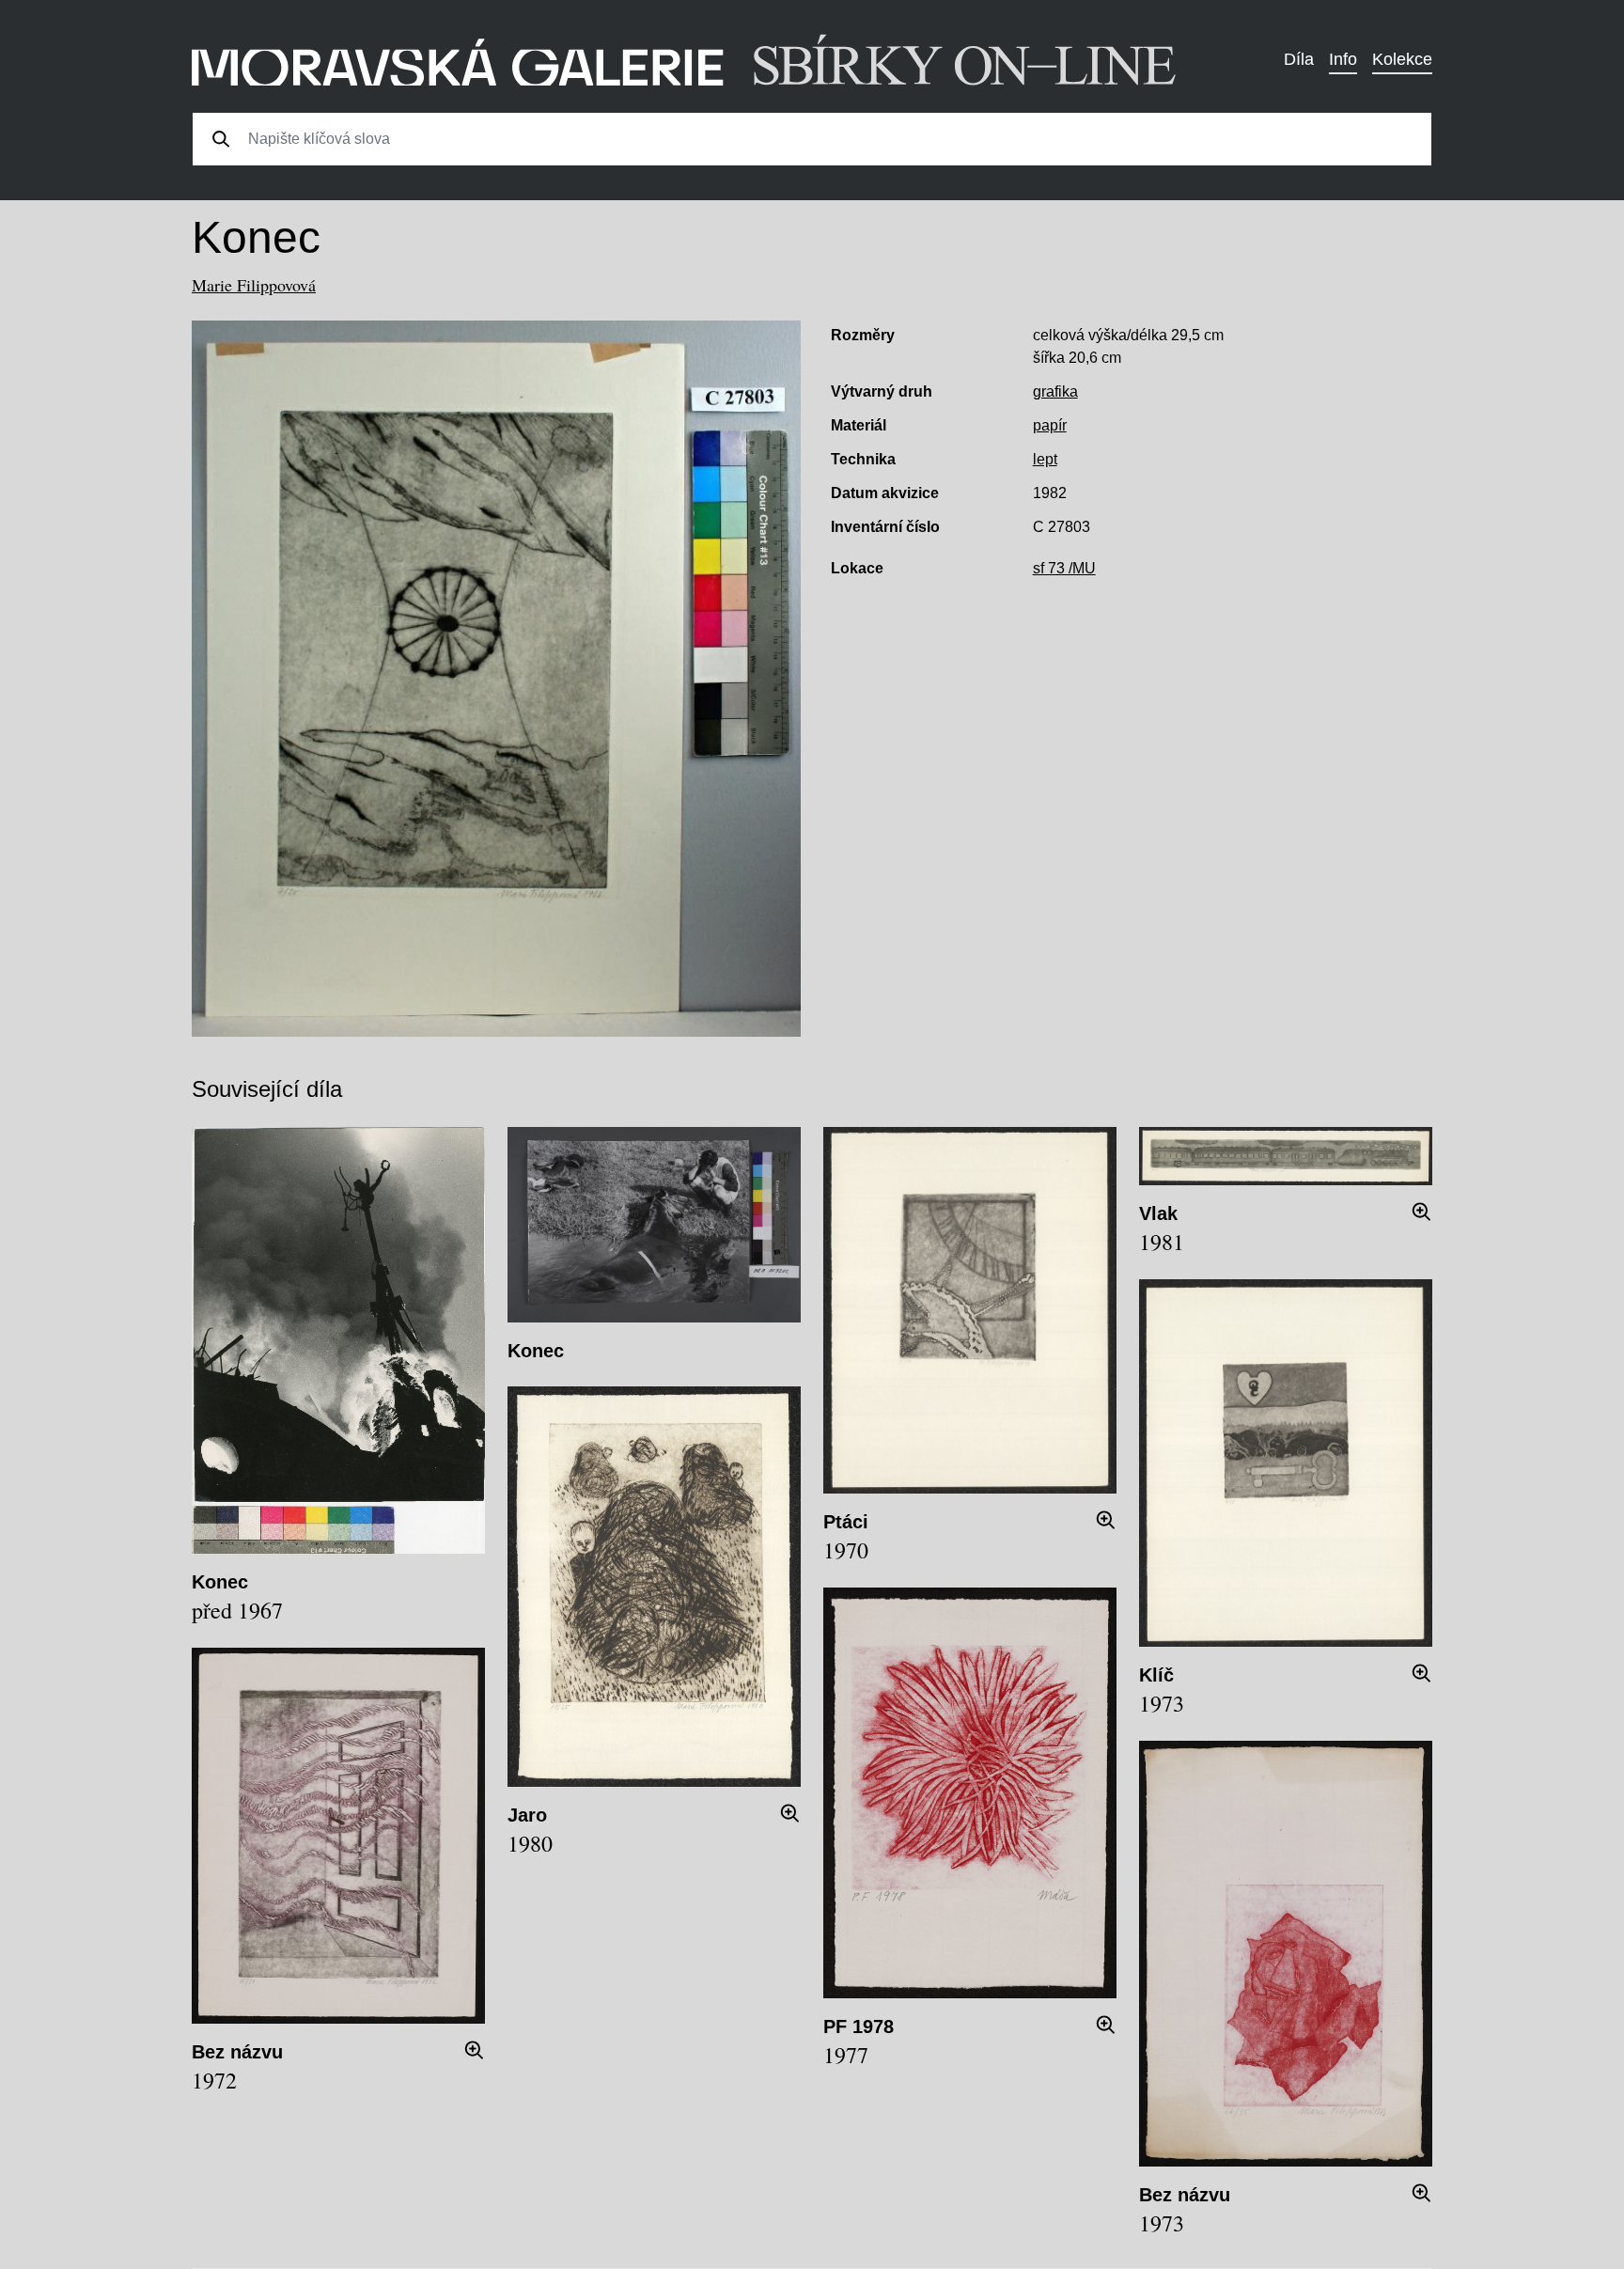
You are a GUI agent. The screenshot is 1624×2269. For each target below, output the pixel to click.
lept (1045, 459)
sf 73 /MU (1064, 568)
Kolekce (1402, 59)
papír (1050, 425)
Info (1343, 59)
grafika (1055, 391)
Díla (1299, 59)
